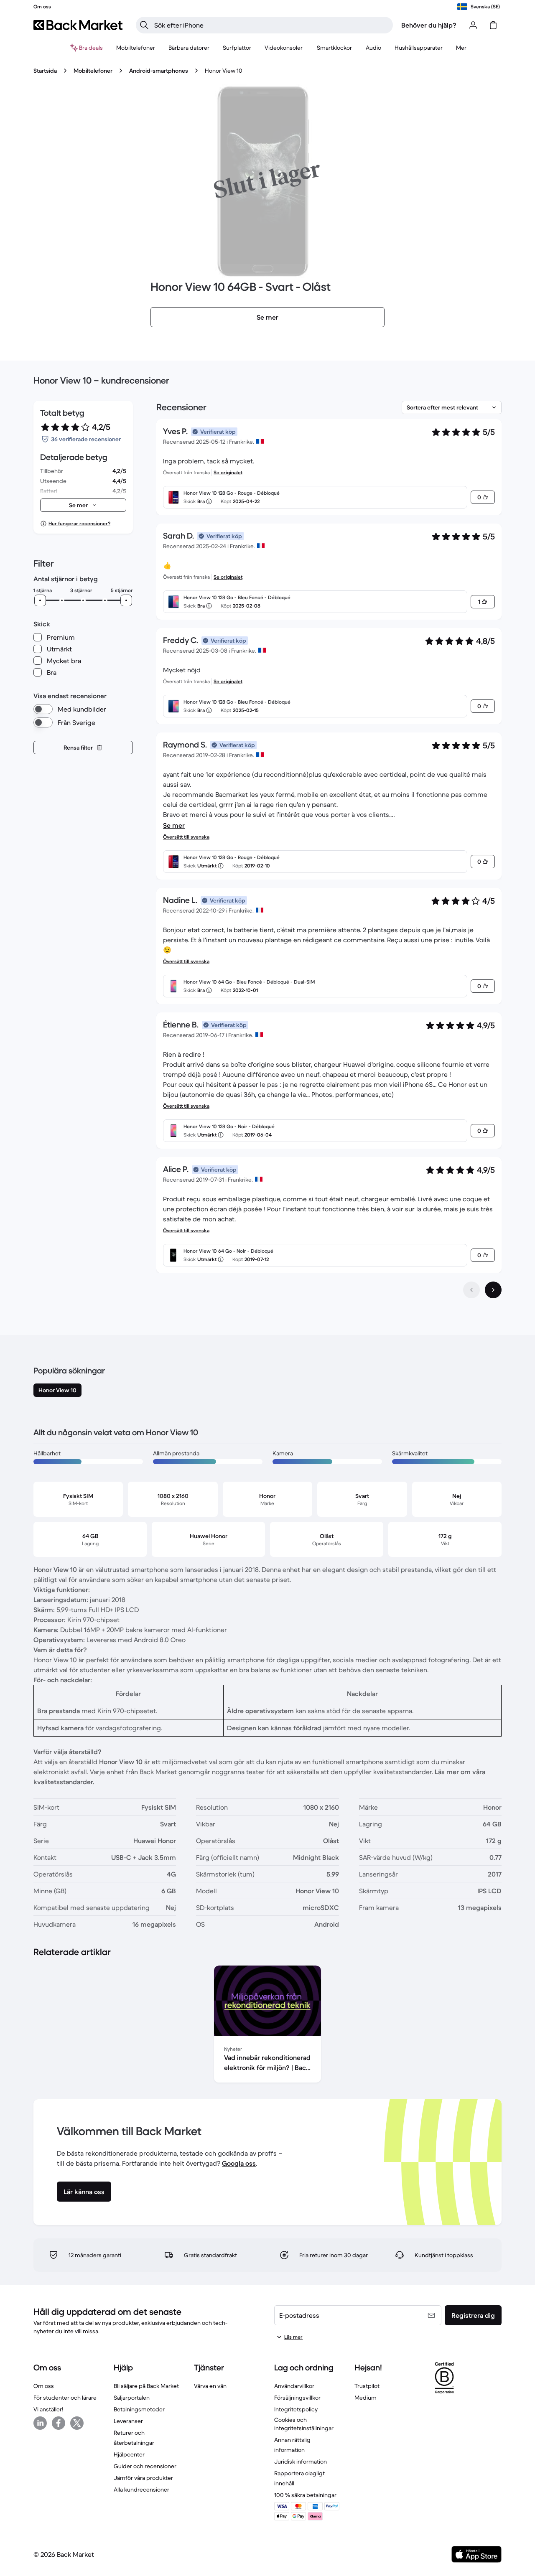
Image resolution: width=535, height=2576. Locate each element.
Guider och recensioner (145, 2466)
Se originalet (228, 472)
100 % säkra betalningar (305, 2495)
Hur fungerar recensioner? (79, 523)
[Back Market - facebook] (59, 2423)
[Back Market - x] (77, 2423)
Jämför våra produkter (143, 2478)
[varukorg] (493, 25)
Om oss (44, 2386)
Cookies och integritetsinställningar (304, 2424)
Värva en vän (210, 2386)
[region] (267, 2026)
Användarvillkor (294, 2386)
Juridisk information (301, 2462)
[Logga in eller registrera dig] (473, 25)
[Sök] (144, 25)
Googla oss (239, 2163)
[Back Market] (78, 25)
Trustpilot (367, 2386)
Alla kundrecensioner (141, 2490)
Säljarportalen (132, 2398)
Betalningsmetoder (139, 2409)
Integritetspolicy (296, 2409)
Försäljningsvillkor (297, 2398)
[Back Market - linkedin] (40, 2423)
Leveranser (128, 2421)
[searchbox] (271, 25)
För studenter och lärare (65, 2398)
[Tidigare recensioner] (471, 1290)
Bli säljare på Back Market (146, 2386)
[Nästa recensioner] (493, 1290)
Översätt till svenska (186, 837)
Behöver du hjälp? (429, 25)
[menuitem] (136, 48)
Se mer (174, 825)
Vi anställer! (48, 2409)
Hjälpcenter (129, 2454)
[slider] (40, 600)
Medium (366, 2398)
